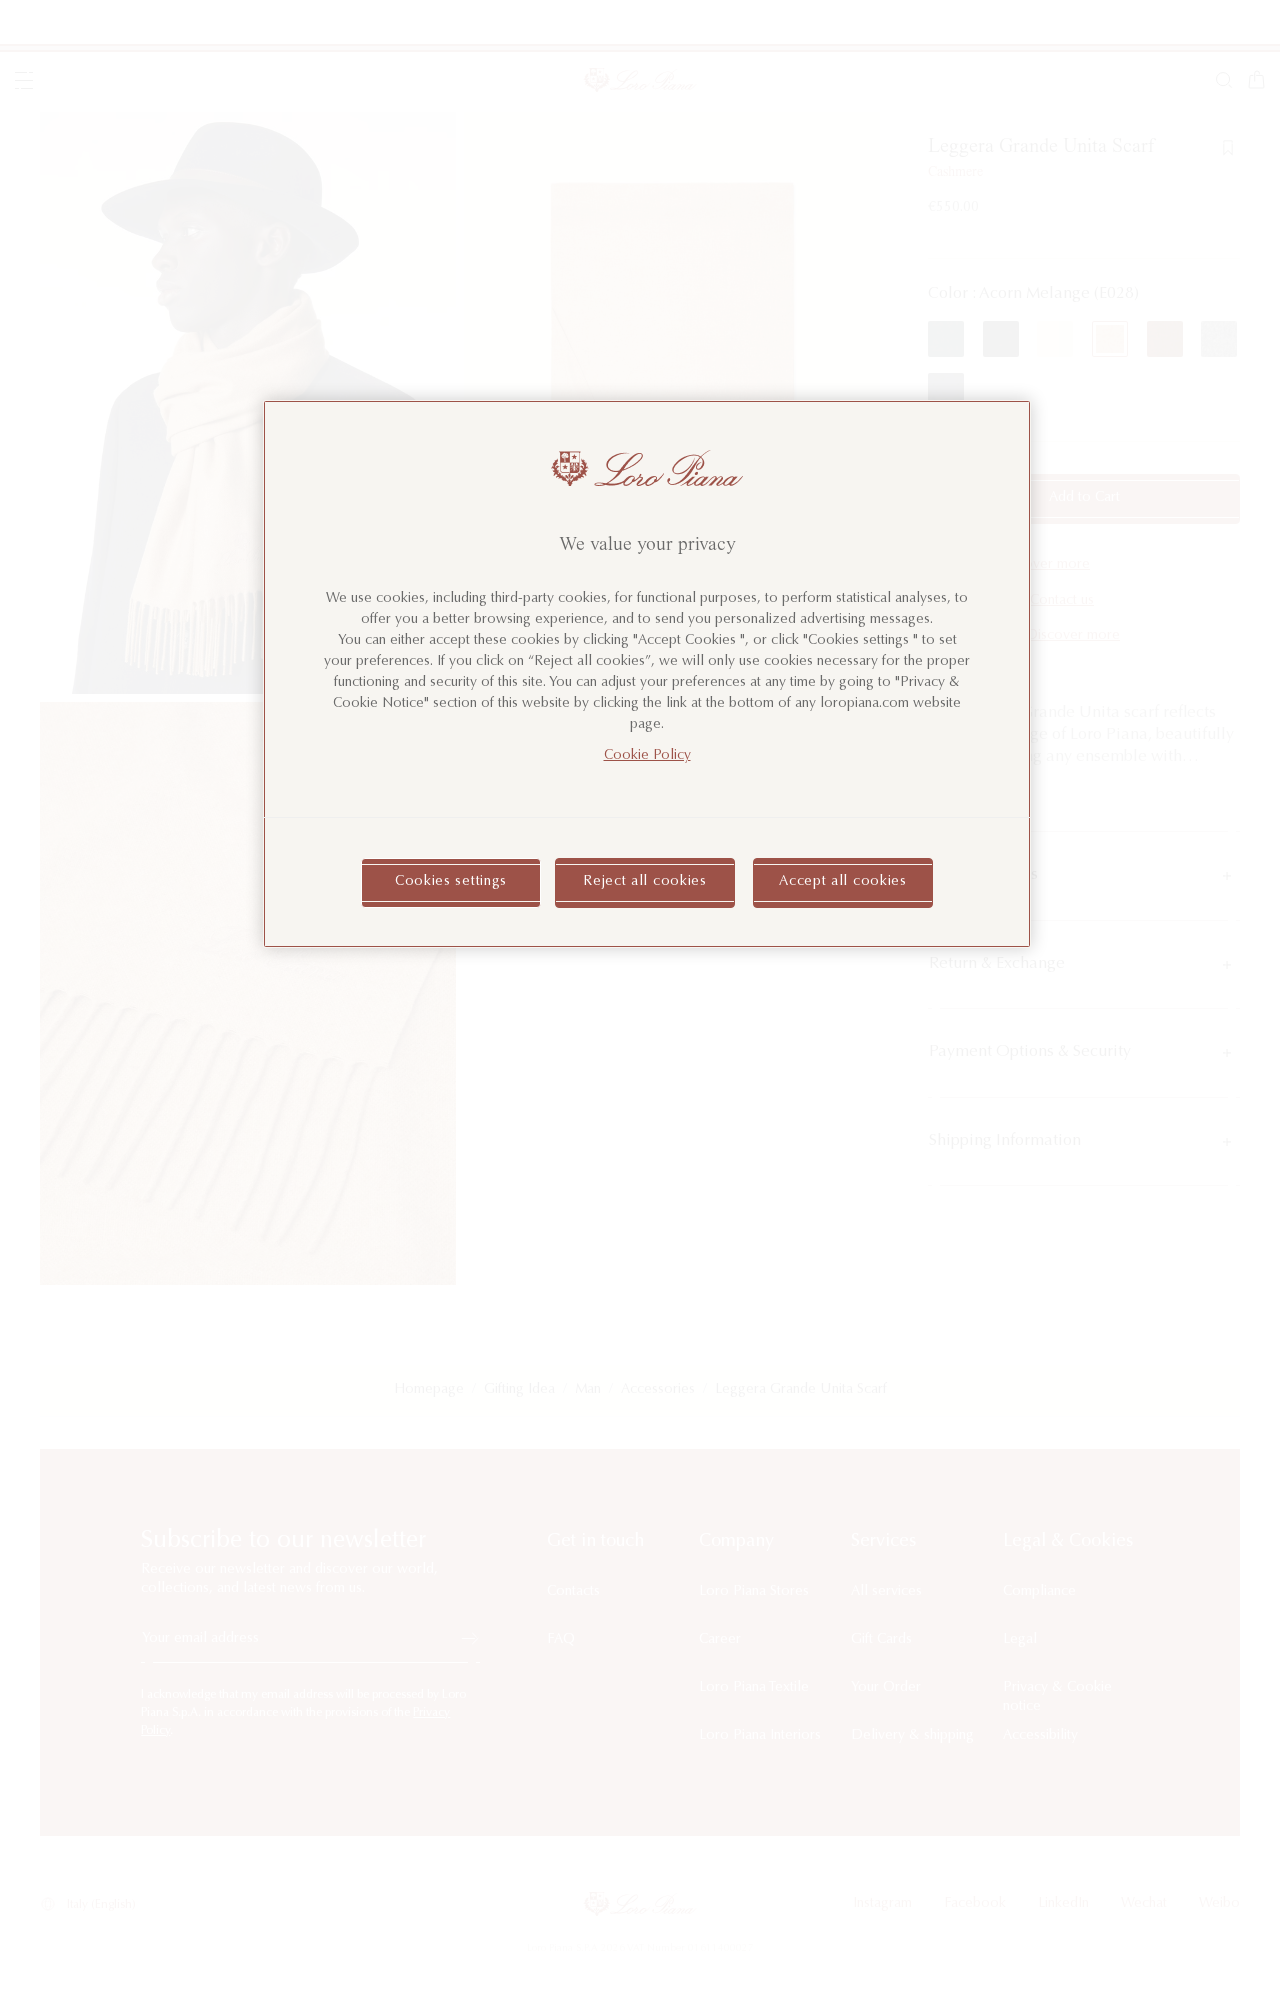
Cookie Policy (647, 756)
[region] (647, 674)
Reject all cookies (645, 882)
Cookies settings (451, 882)
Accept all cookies (843, 882)
